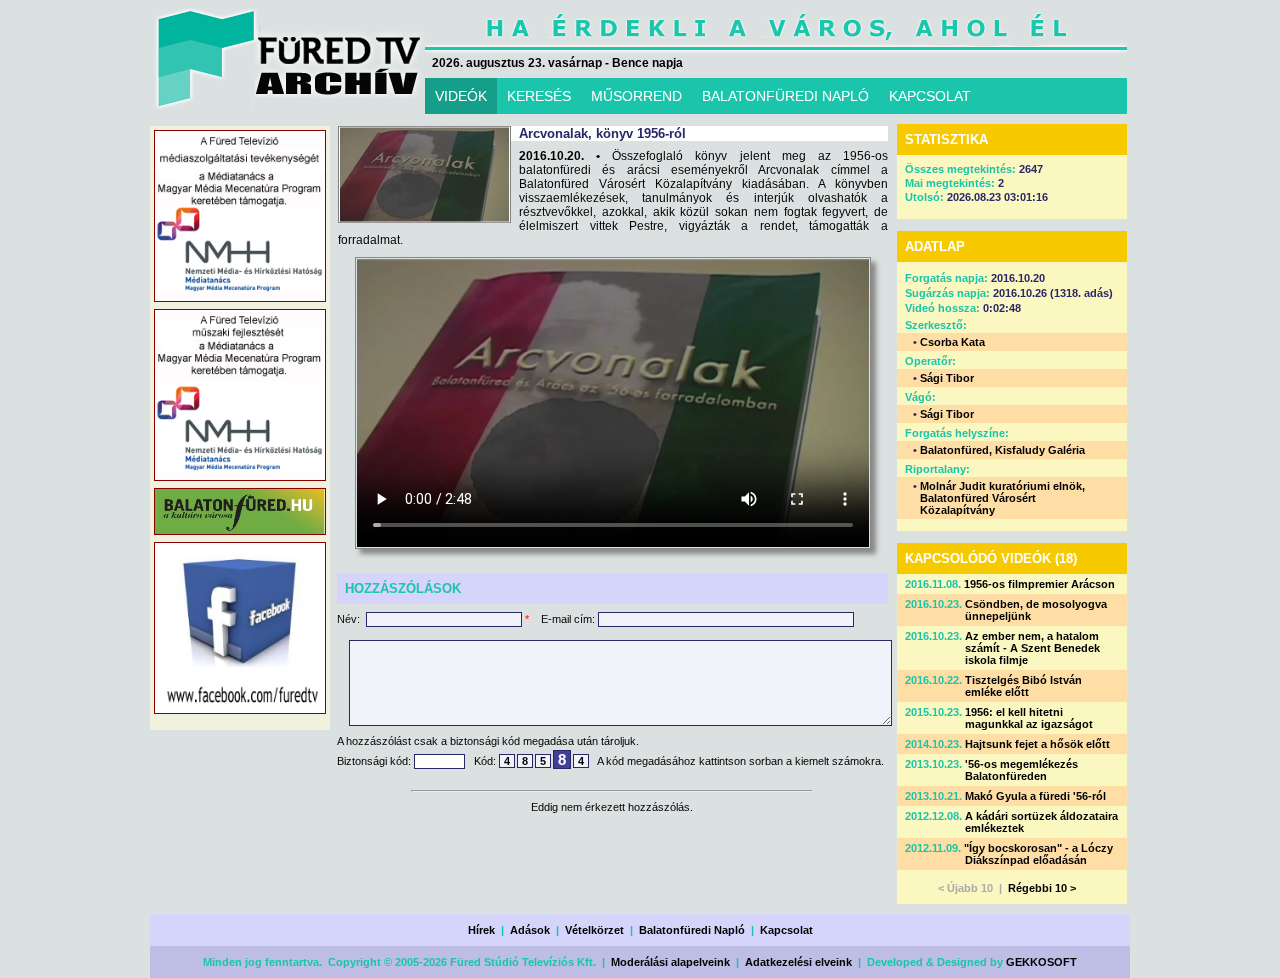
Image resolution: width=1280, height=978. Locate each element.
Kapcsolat (786, 930)
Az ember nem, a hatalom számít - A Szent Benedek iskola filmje (1032, 648)
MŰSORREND (636, 96)
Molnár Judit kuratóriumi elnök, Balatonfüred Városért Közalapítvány (1002, 498)
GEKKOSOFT (1041, 962)
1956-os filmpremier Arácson (1039, 584)
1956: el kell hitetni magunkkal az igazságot (1029, 718)
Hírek (481, 930)
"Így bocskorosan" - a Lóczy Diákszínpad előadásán (1038, 854)
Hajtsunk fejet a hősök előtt (1037, 744)
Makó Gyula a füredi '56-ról (1035, 796)
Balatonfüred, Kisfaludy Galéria (1002, 450)
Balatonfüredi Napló (692, 930)
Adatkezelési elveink (798, 962)
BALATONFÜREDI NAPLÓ (785, 96)
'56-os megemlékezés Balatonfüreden (1021, 770)
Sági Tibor (947, 378)
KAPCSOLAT (930, 96)
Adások (530, 930)
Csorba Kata (952, 342)
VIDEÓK (461, 96)
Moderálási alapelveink (670, 962)
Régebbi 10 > (1042, 888)
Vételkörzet (594, 930)
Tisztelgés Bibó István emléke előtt (1023, 686)
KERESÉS (539, 96)
